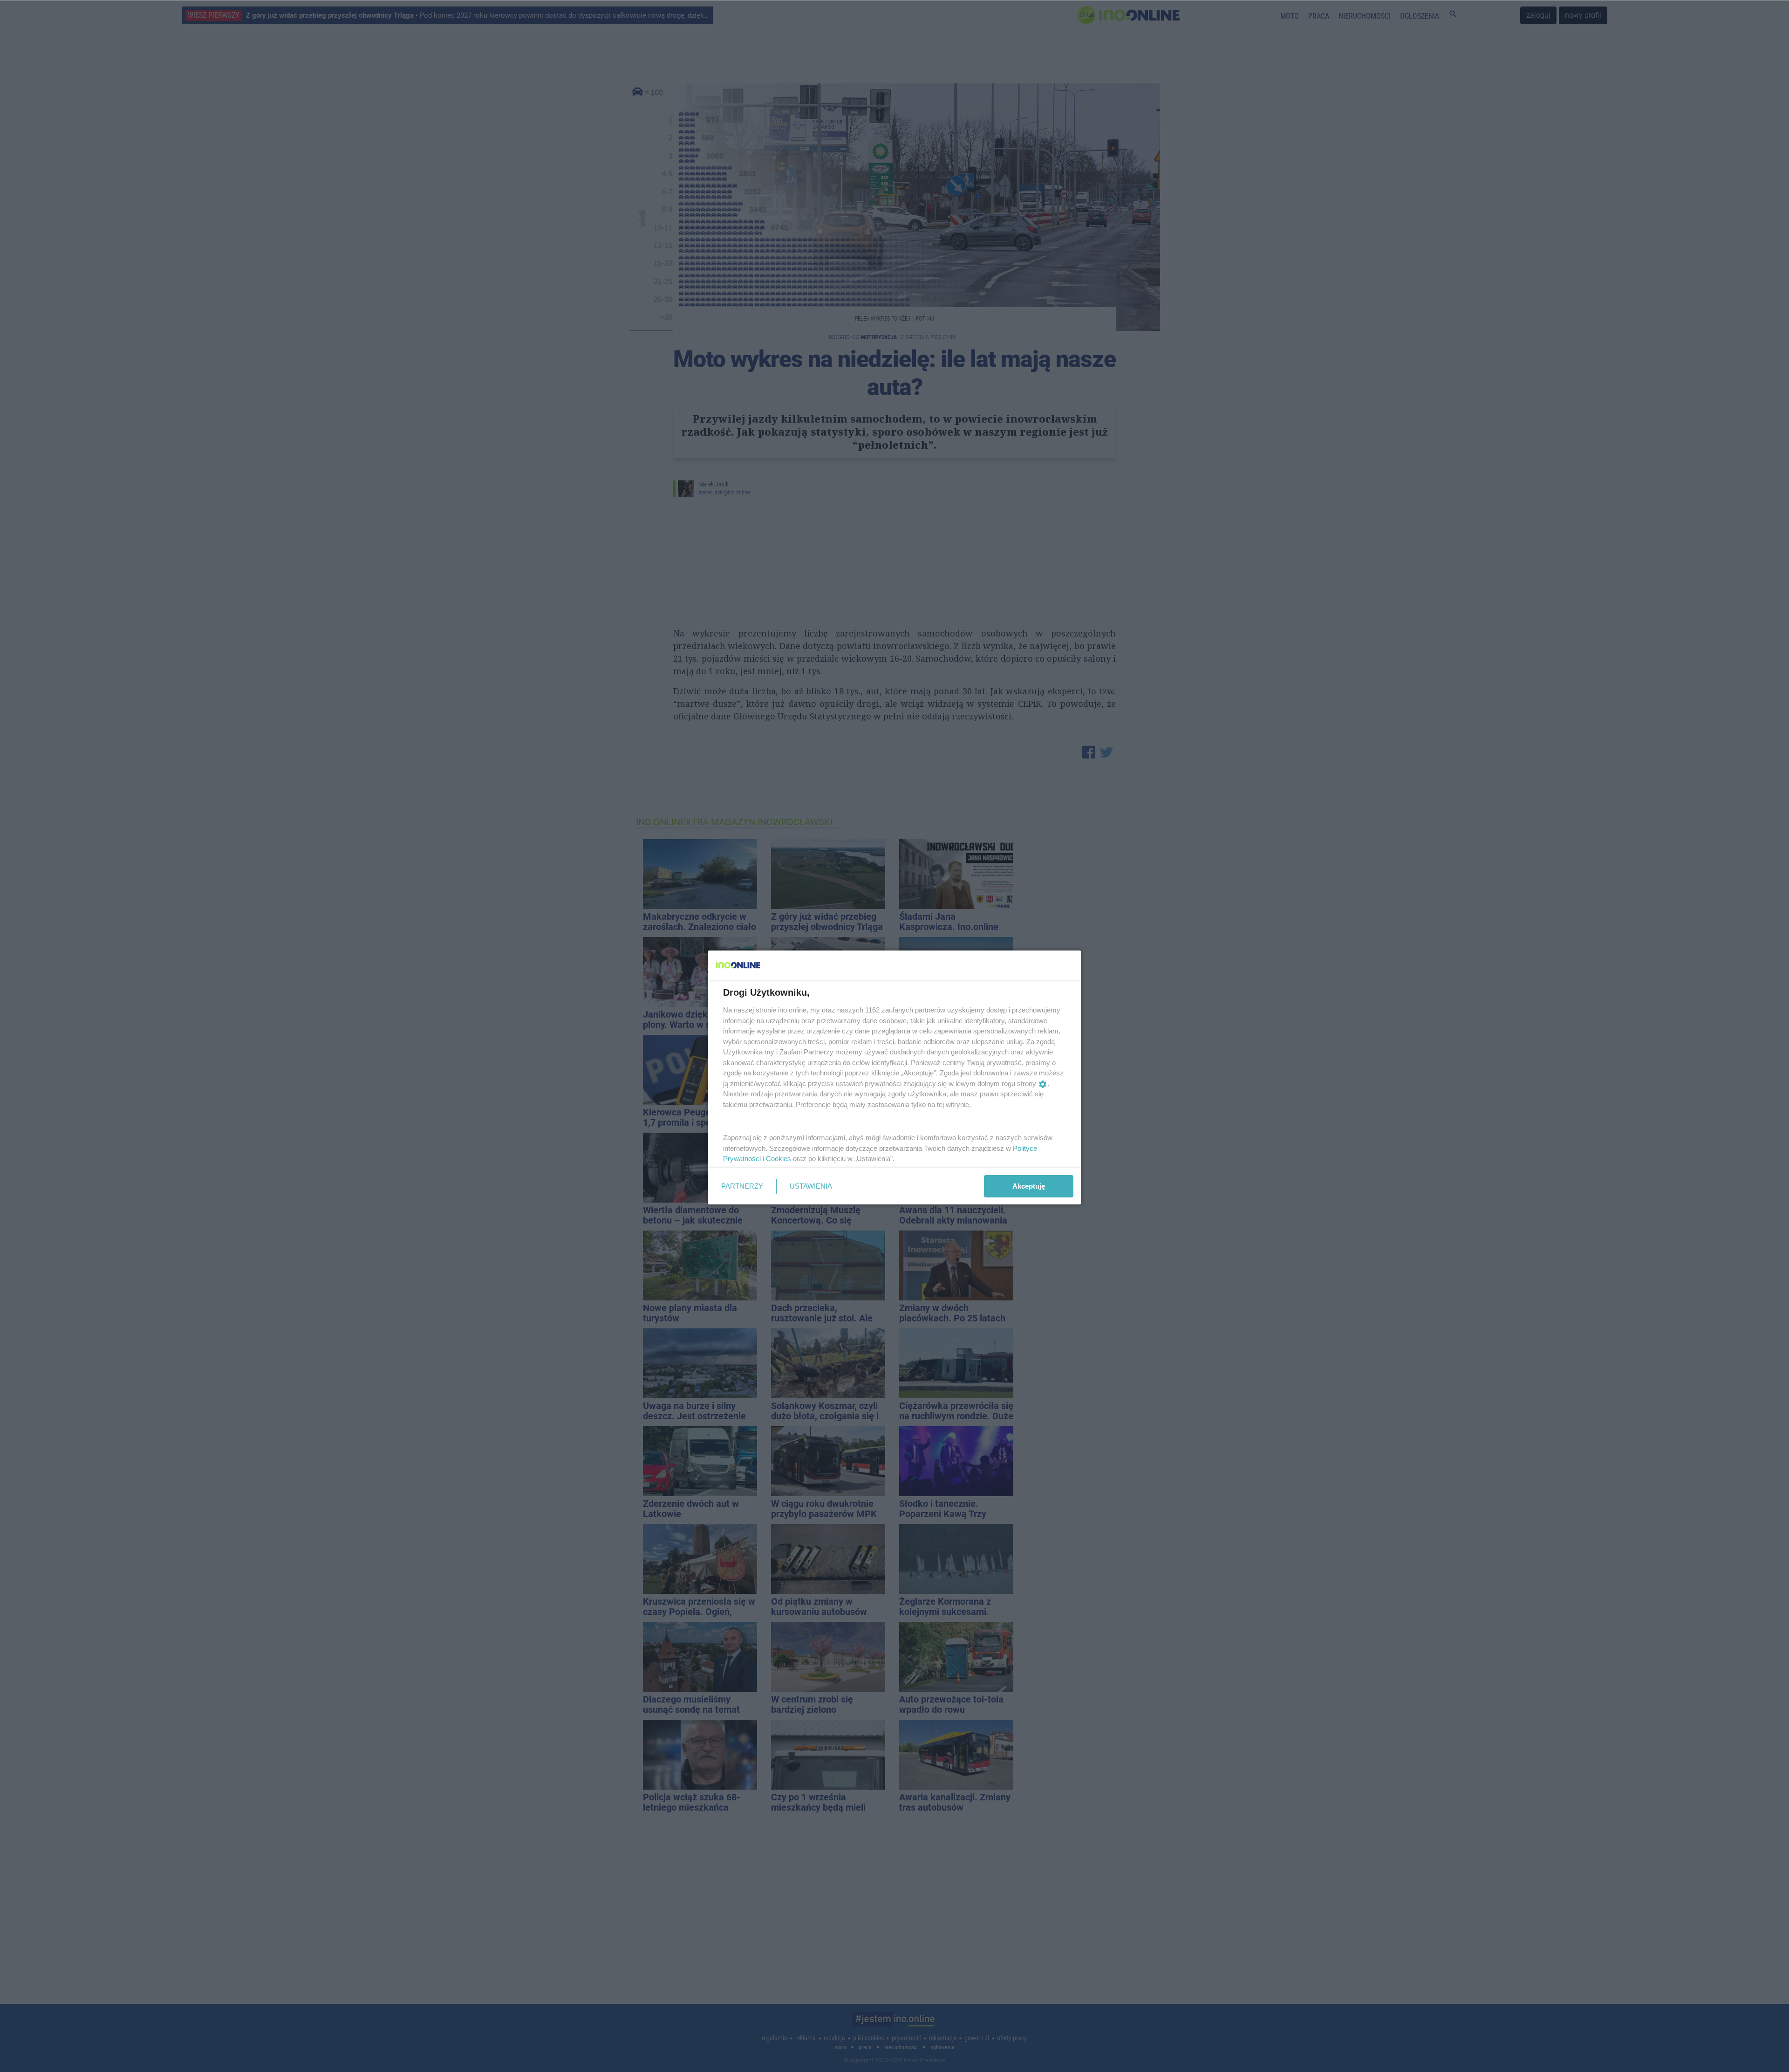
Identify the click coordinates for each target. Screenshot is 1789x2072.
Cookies (778, 1159)
